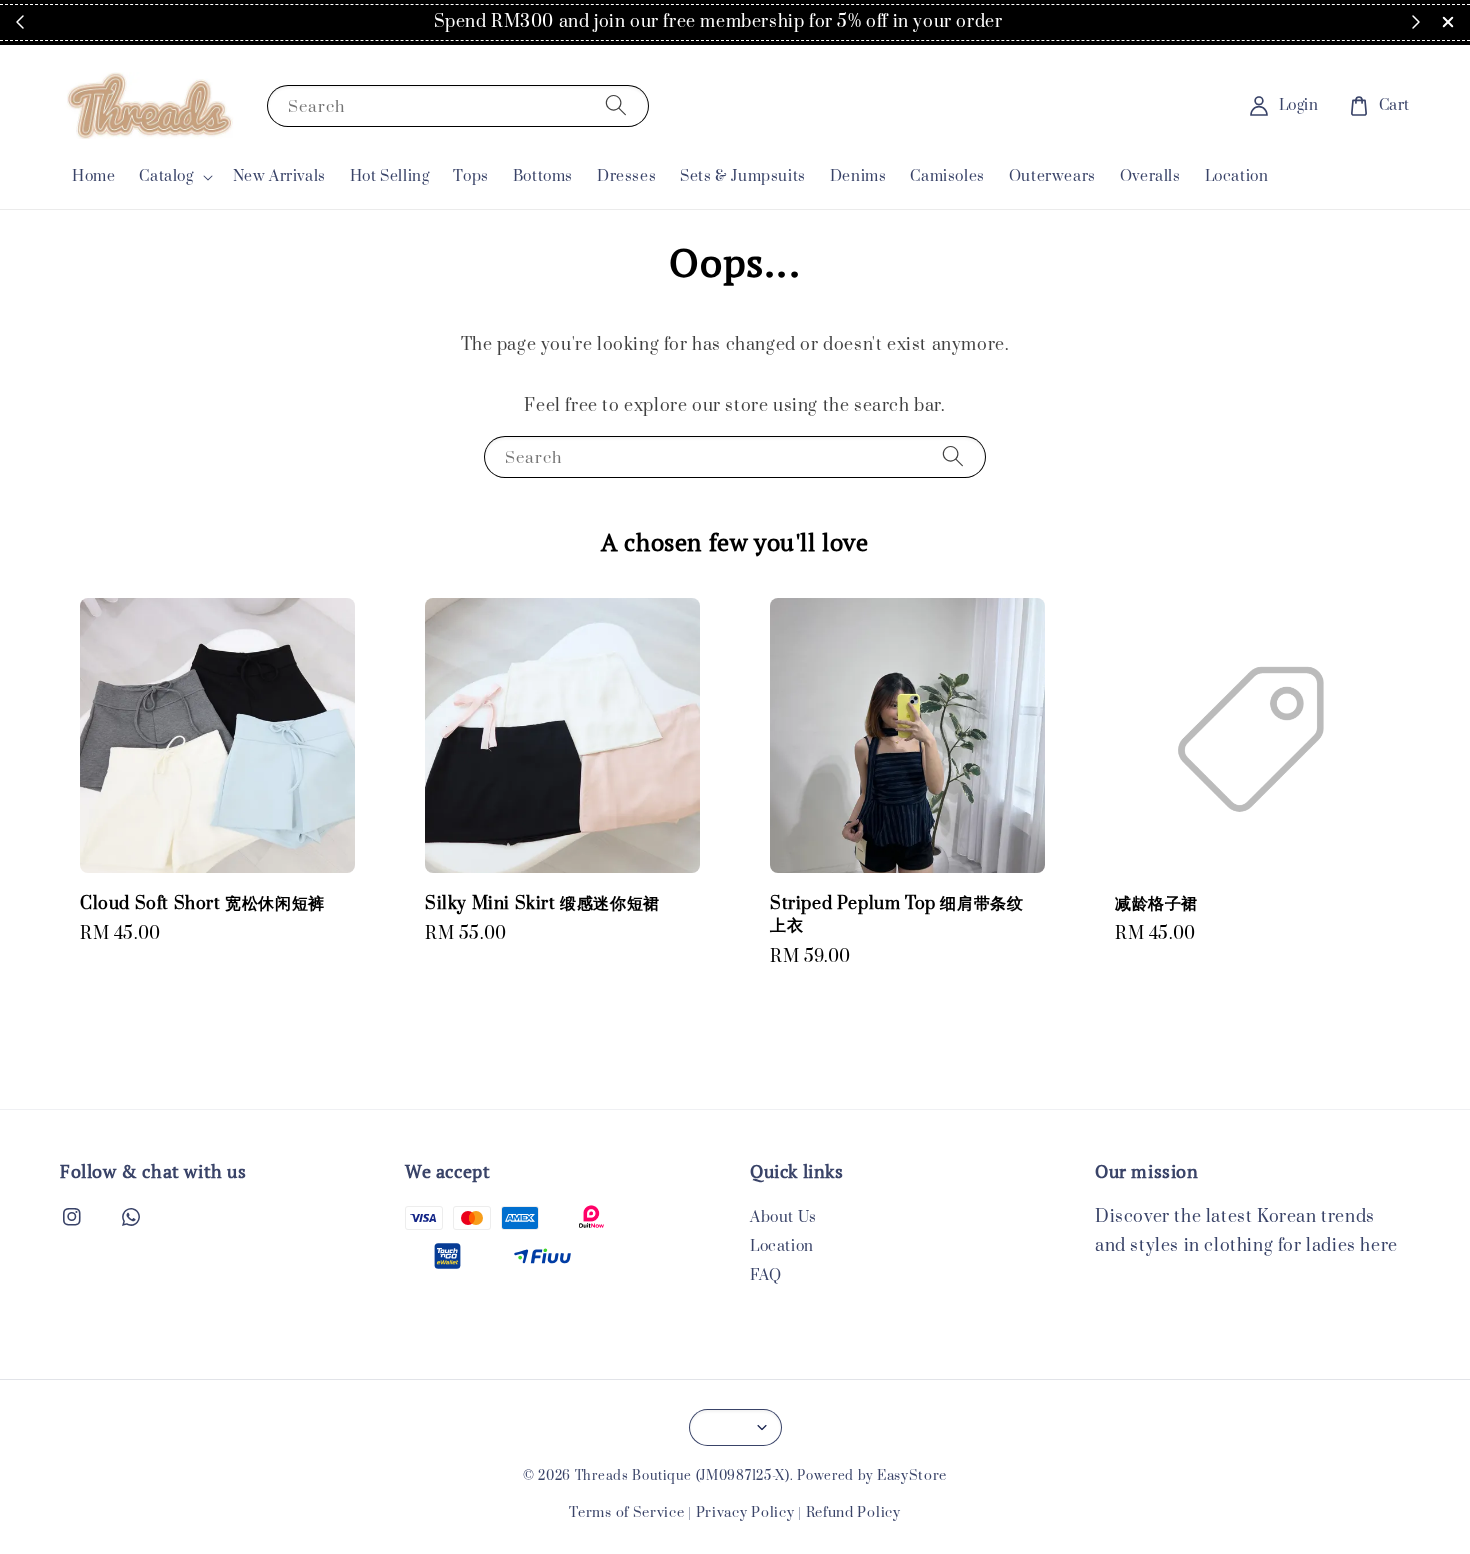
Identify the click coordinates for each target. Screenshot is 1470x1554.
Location (1237, 176)
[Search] (616, 105)
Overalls (1150, 176)
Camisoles (947, 176)
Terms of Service (626, 1513)
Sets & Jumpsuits (743, 176)
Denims (858, 176)
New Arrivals (279, 176)
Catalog (166, 177)
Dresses (626, 176)
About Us (783, 1218)
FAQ (766, 1275)
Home (93, 176)
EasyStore (912, 1476)
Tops (470, 176)
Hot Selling (390, 176)
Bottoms (543, 176)
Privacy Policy (745, 1513)
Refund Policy (853, 1513)
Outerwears (1052, 176)
